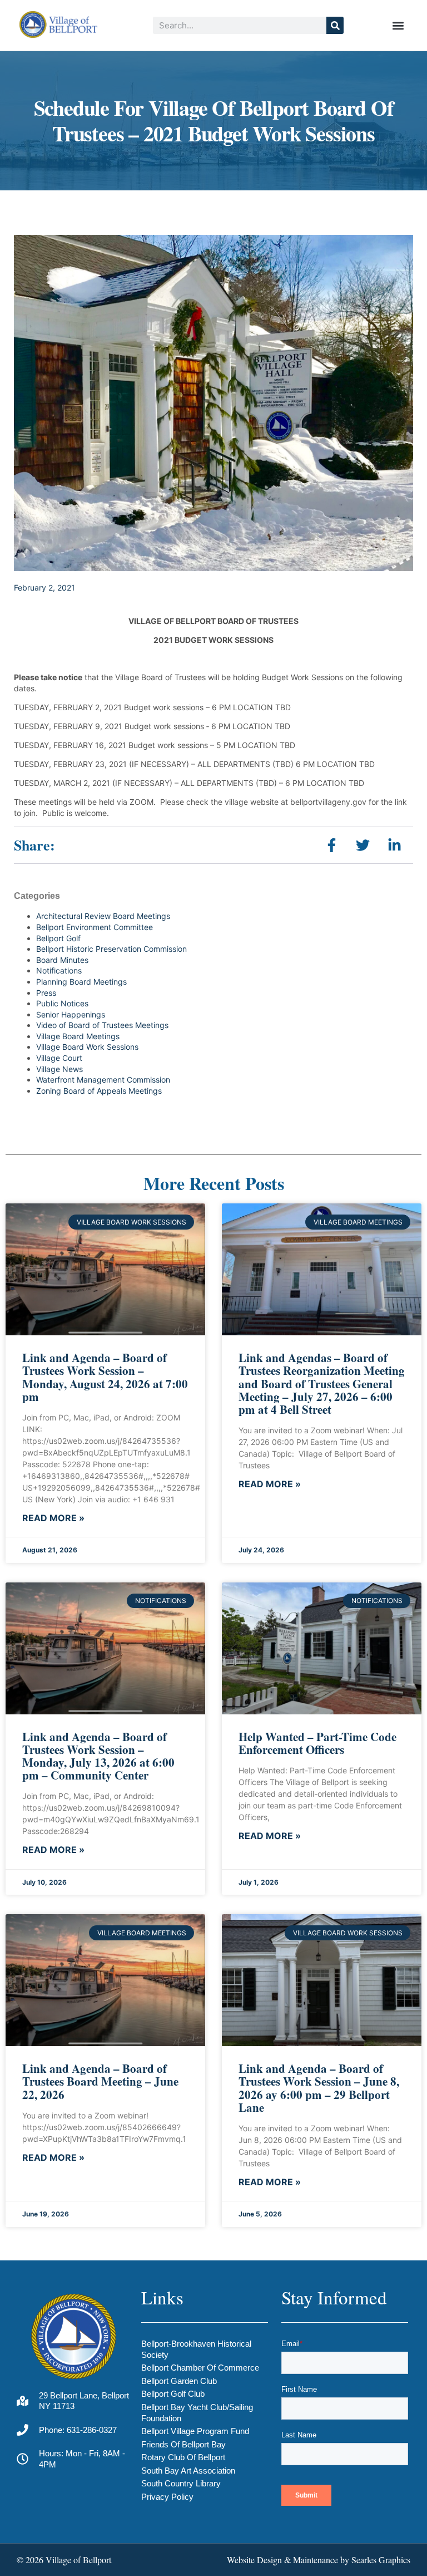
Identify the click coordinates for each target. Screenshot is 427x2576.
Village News (59, 1069)
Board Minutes (62, 960)
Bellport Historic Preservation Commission (111, 949)
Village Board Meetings (78, 1036)
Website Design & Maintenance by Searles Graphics (319, 2560)
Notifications (59, 970)
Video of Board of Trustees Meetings (102, 1025)
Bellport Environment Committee (95, 927)
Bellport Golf (58, 938)
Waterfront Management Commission (103, 1080)
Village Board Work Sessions (87, 1047)
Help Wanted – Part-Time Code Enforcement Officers (317, 1743)
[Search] (335, 25)
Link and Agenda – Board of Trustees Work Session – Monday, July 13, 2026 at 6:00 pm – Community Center (98, 1756)
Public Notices (62, 1003)
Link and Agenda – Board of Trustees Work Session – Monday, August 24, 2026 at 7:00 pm (105, 1377)
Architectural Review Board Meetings (103, 916)
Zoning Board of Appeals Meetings (99, 1091)
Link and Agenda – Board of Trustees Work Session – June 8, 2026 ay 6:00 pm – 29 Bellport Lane (319, 2088)
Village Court (59, 1058)
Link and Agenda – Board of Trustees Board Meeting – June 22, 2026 (100, 2081)
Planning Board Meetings (81, 982)
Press (46, 993)
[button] (398, 25)
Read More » (53, 1518)
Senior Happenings (71, 1014)
